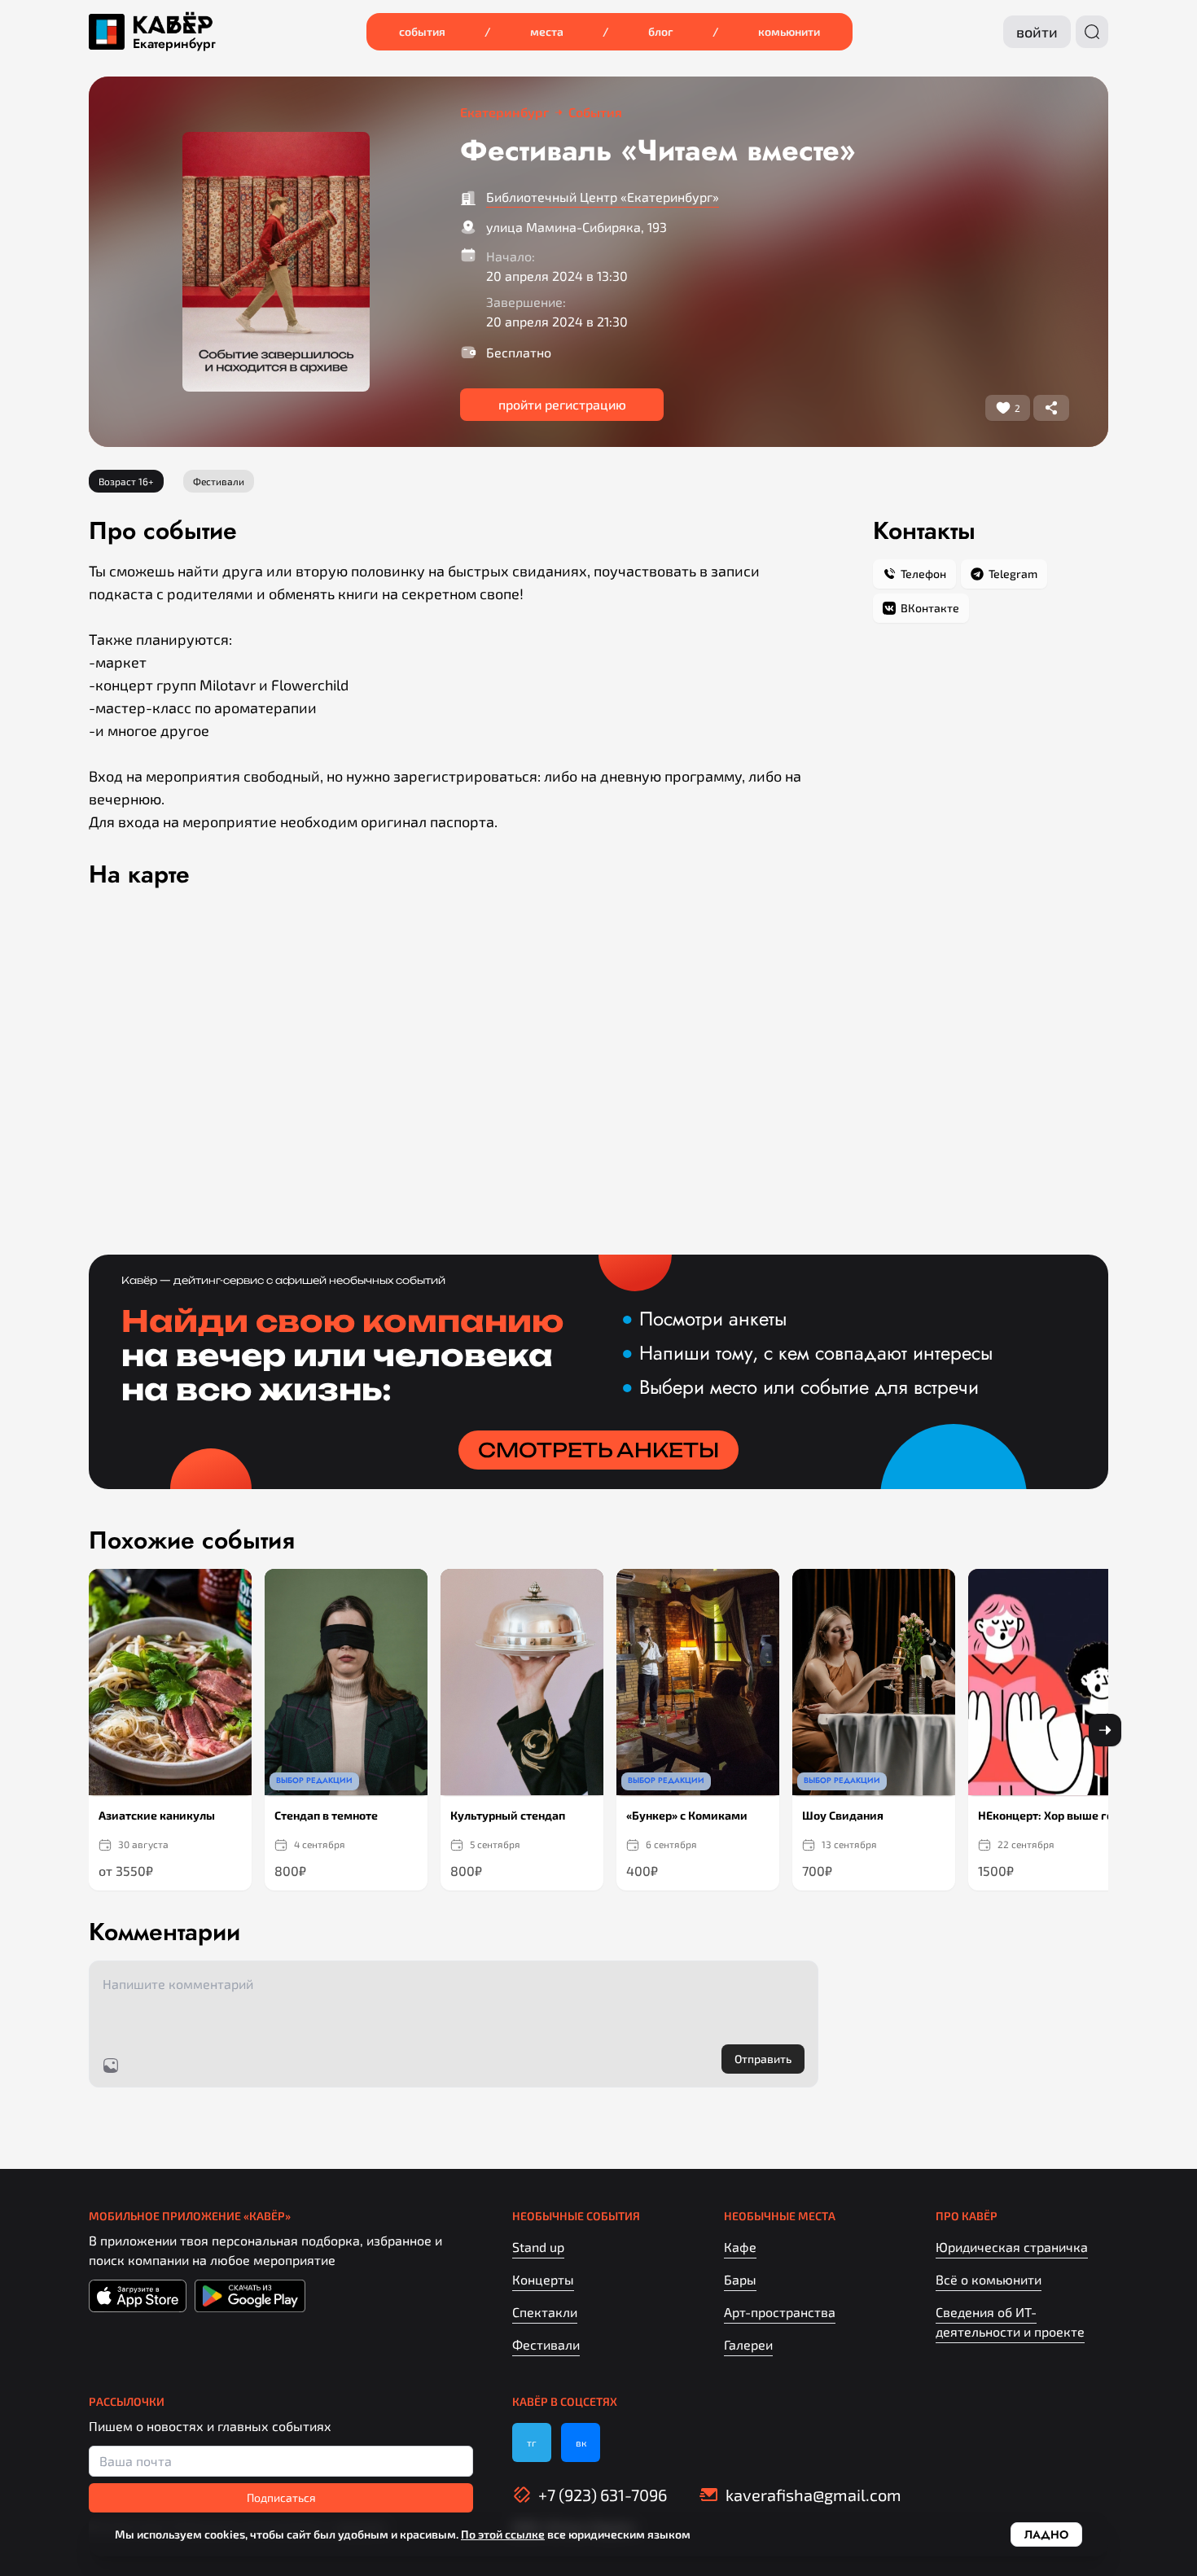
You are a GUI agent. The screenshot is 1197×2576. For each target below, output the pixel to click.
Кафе (740, 2247)
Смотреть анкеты (598, 1450)
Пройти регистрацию (562, 404)
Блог (661, 31)
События (422, 31)
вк (581, 2442)
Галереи (748, 2344)
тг (532, 2442)
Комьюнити (789, 31)
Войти (1037, 32)
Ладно (1046, 2534)
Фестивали (546, 2344)
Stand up (538, 2247)
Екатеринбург (174, 44)
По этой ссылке (503, 2534)
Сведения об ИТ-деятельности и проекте (1010, 2322)
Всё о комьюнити (989, 2279)
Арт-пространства (780, 2312)
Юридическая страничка (1012, 2247)
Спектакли (545, 2312)
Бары (740, 2279)
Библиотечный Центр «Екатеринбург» (603, 197)
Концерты (543, 2279)
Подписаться (281, 2497)
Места (547, 31)
